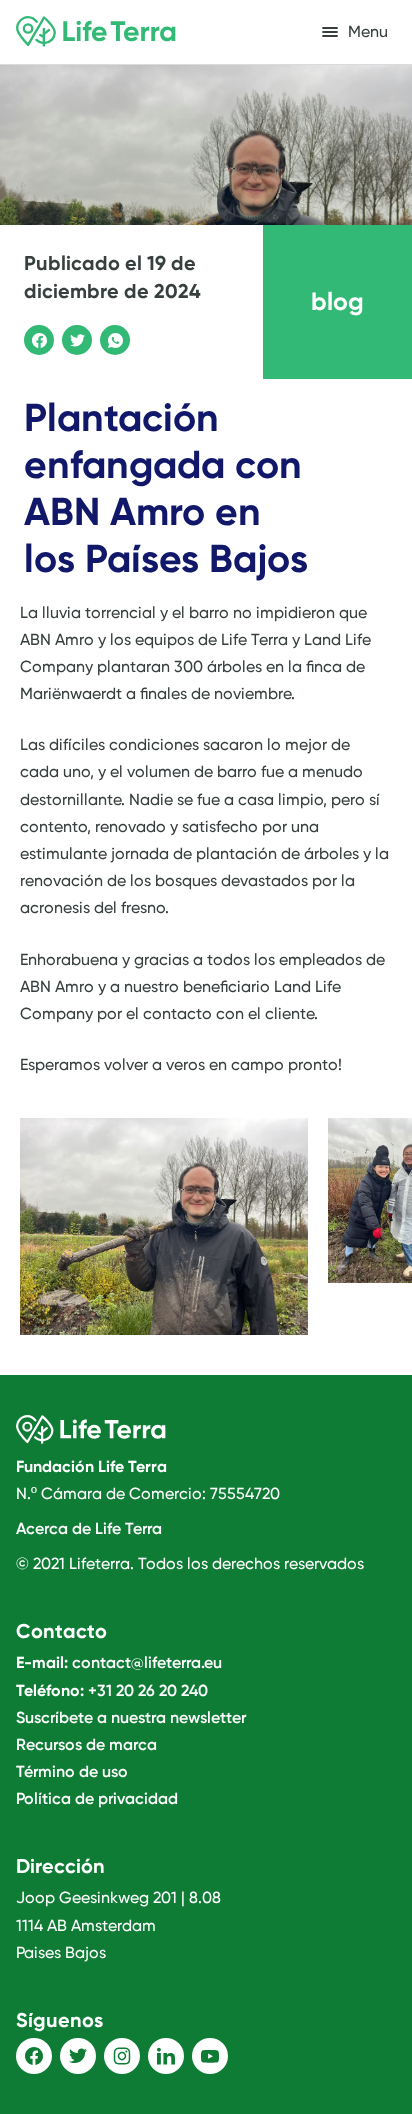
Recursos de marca (86, 1744)
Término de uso (72, 1771)
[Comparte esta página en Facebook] (36, 337)
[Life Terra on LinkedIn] (166, 2056)
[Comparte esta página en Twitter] (74, 337)
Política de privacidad (97, 1798)
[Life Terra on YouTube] (210, 2056)
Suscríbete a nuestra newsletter (131, 1717)
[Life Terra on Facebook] (34, 2056)
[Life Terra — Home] (96, 32)
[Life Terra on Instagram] (122, 2056)
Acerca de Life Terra (89, 1528)
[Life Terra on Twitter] (78, 2056)
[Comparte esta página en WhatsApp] (112, 337)
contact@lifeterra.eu (147, 1662)
